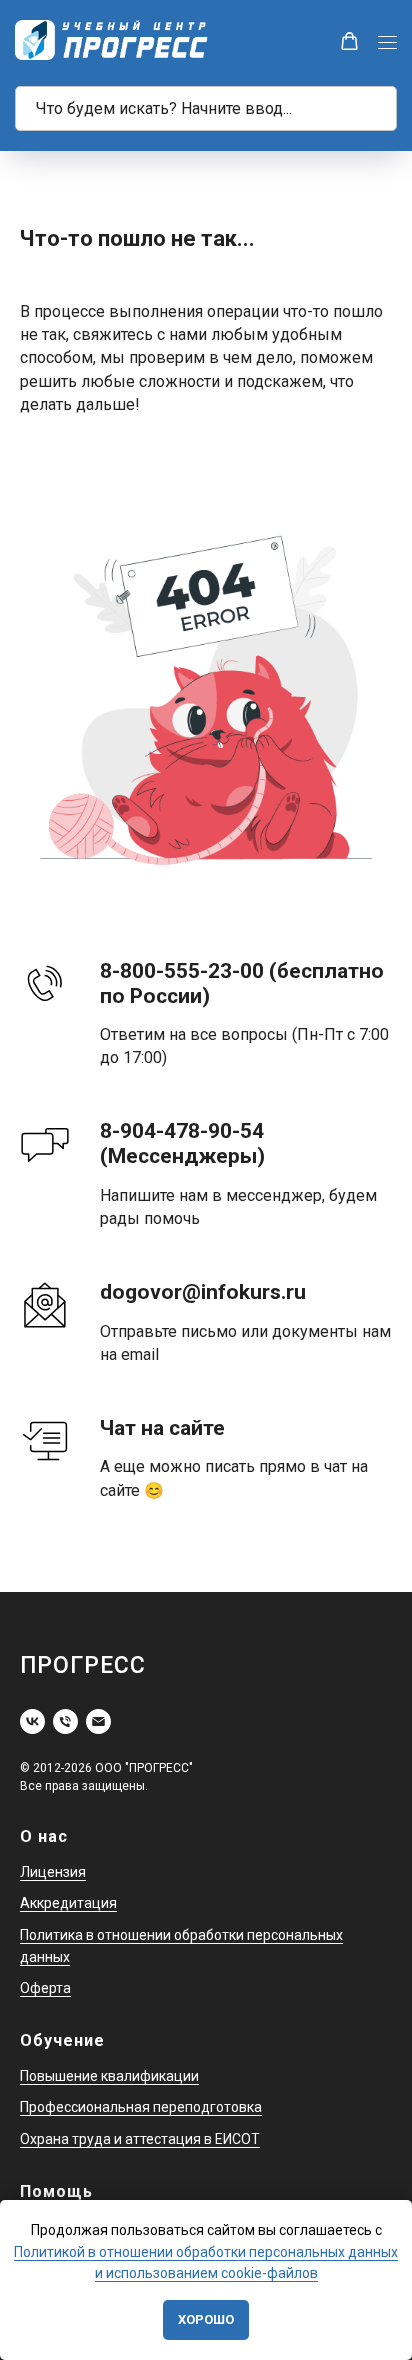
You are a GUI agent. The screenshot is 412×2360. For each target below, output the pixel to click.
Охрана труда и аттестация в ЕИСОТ (140, 2139)
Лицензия (53, 1872)
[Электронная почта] (98, 1721)
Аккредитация (68, 1903)
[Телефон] (65, 1721)
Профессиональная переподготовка (141, 2107)
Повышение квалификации (109, 2076)
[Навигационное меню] (387, 42)
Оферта (45, 1988)
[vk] (32, 1721)
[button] (349, 41)
